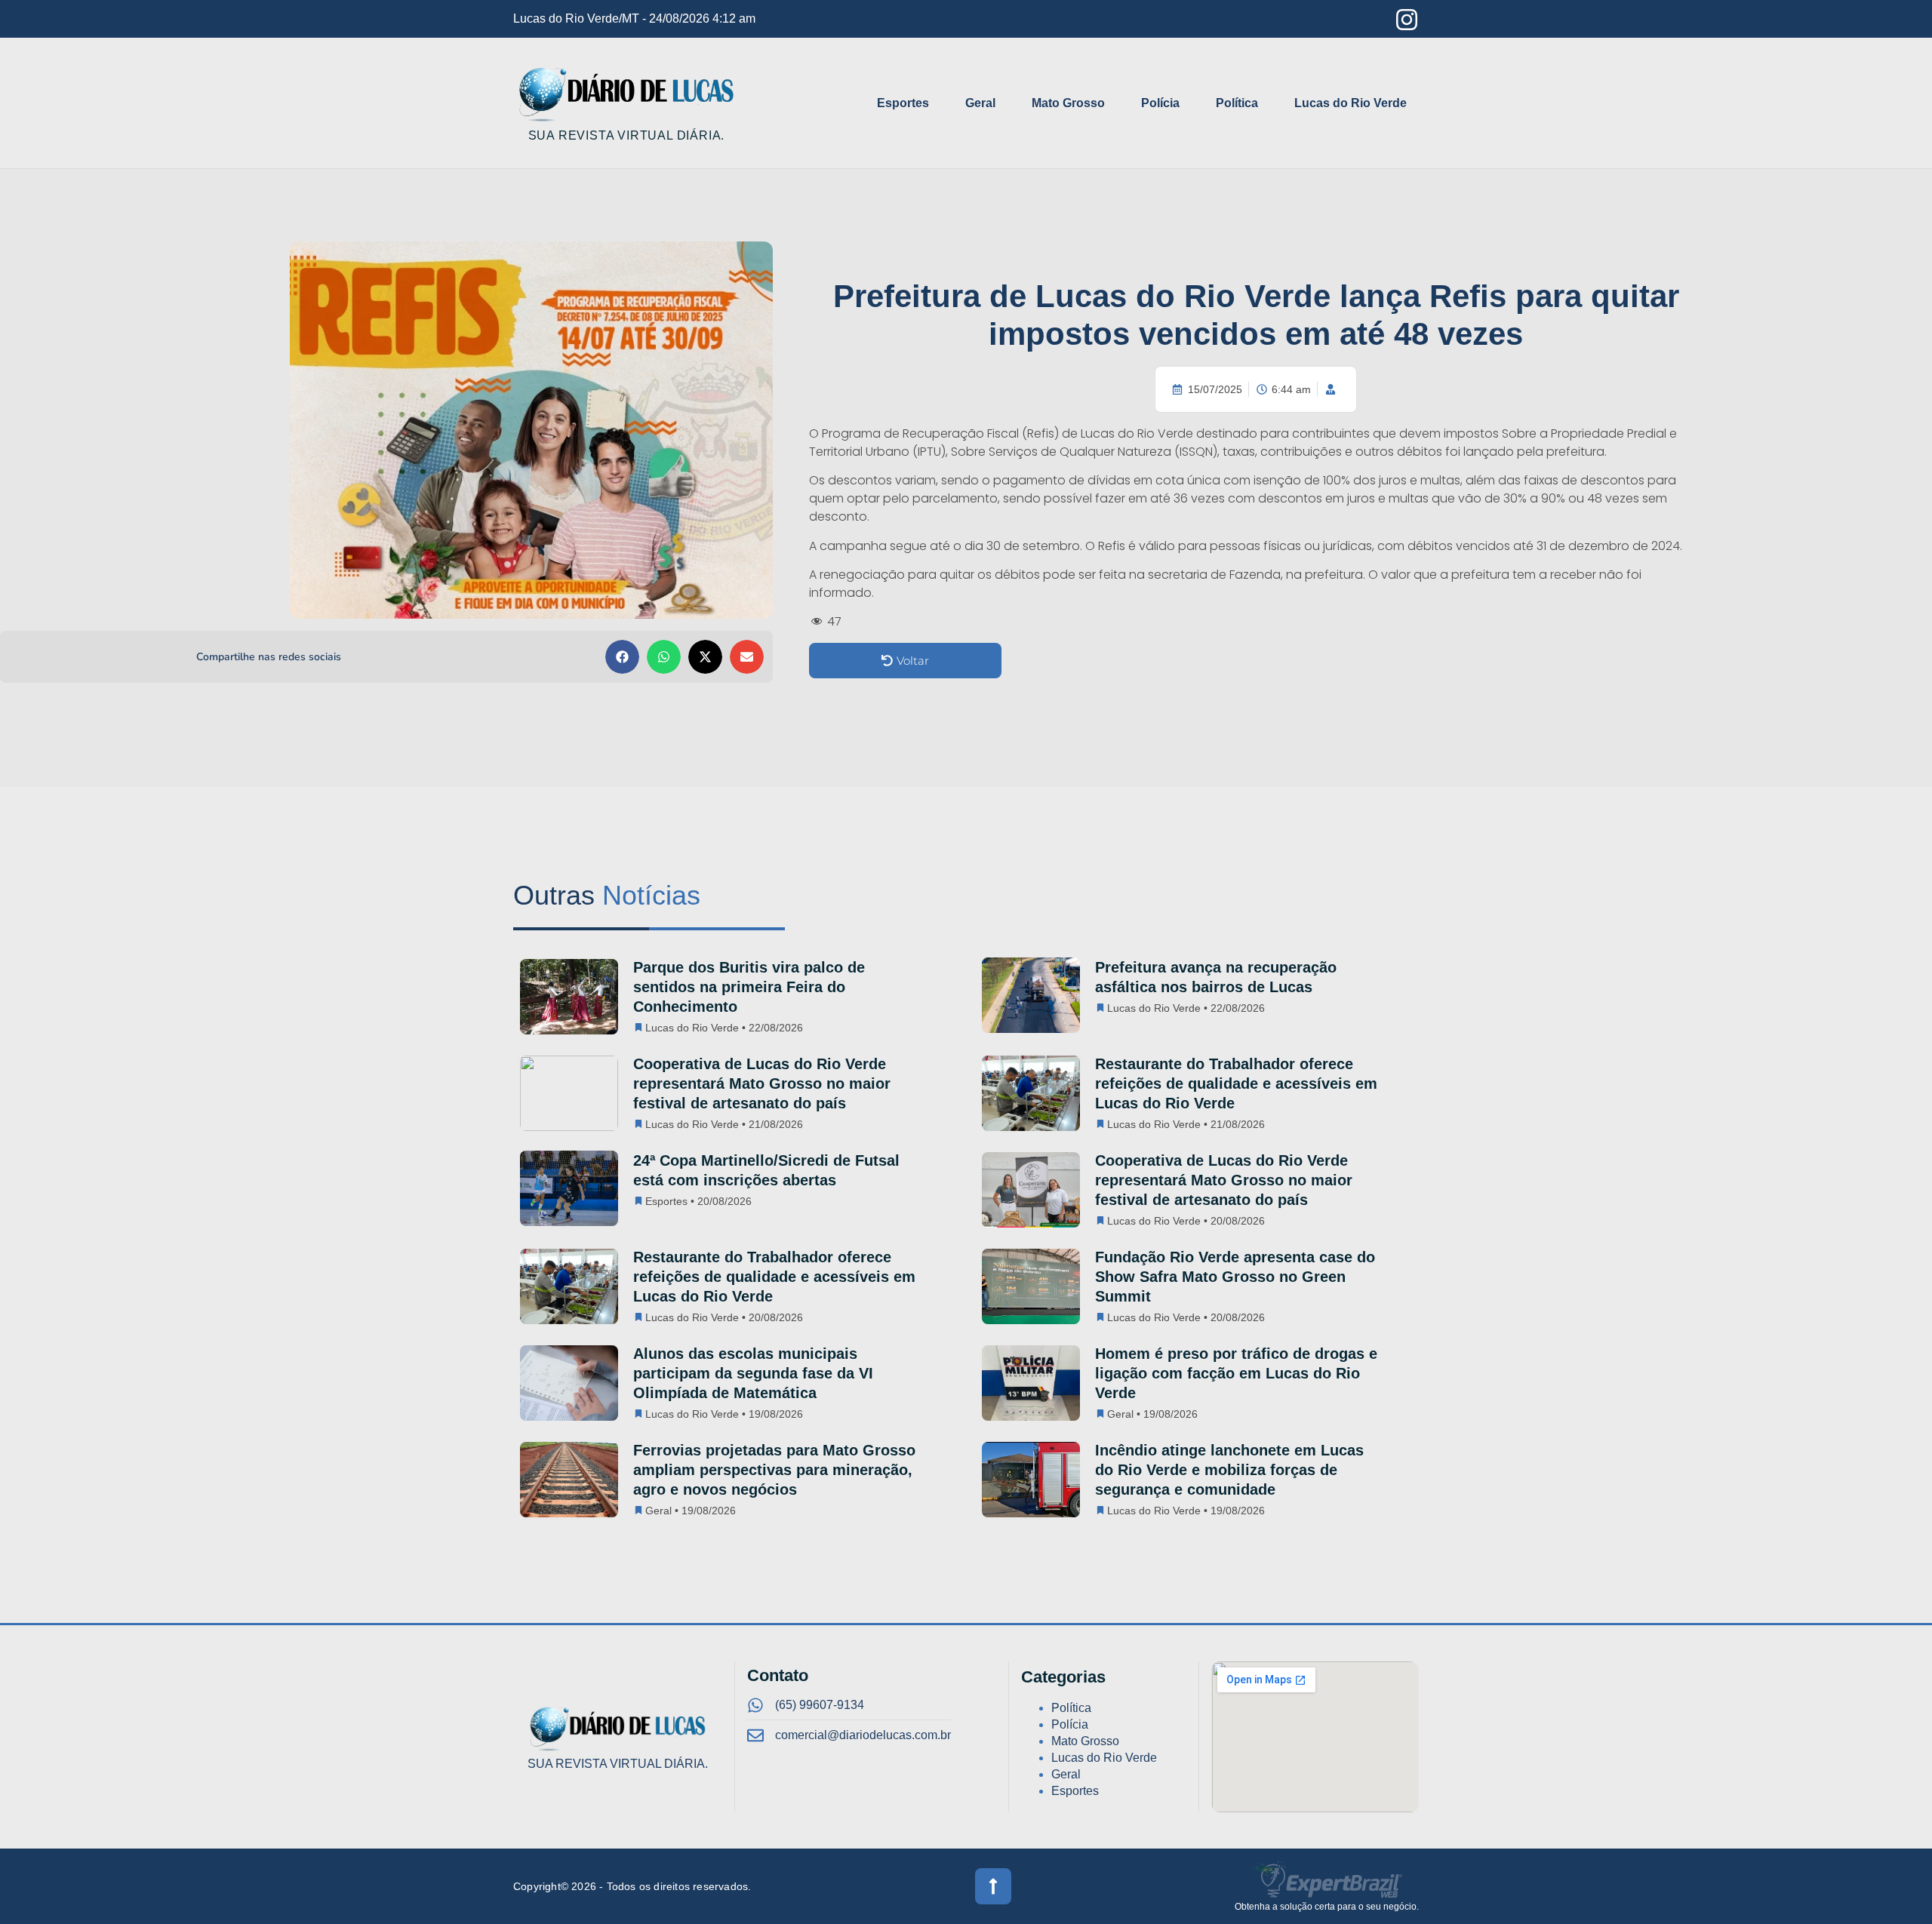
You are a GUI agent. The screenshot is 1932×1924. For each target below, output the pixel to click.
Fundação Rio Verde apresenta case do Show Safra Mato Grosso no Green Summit (1235, 1277)
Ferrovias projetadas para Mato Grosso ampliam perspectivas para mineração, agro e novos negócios (774, 1470)
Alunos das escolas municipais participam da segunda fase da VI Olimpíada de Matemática (753, 1373)
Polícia (1160, 103)
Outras (607, 895)
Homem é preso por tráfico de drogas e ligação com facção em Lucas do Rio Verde (1236, 1373)
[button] (622, 657)
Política (1237, 103)
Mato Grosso (1068, 103)
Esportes (903, 103)
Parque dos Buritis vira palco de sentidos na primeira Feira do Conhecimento (749, 987)
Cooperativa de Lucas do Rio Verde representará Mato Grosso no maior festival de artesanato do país (762, 1083)
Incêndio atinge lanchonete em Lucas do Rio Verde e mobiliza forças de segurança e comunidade (1229, 1470)
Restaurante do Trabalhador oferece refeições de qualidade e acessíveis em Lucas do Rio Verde (1236, 1083)
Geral (980, 103)
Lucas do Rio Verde (1351, 103)
